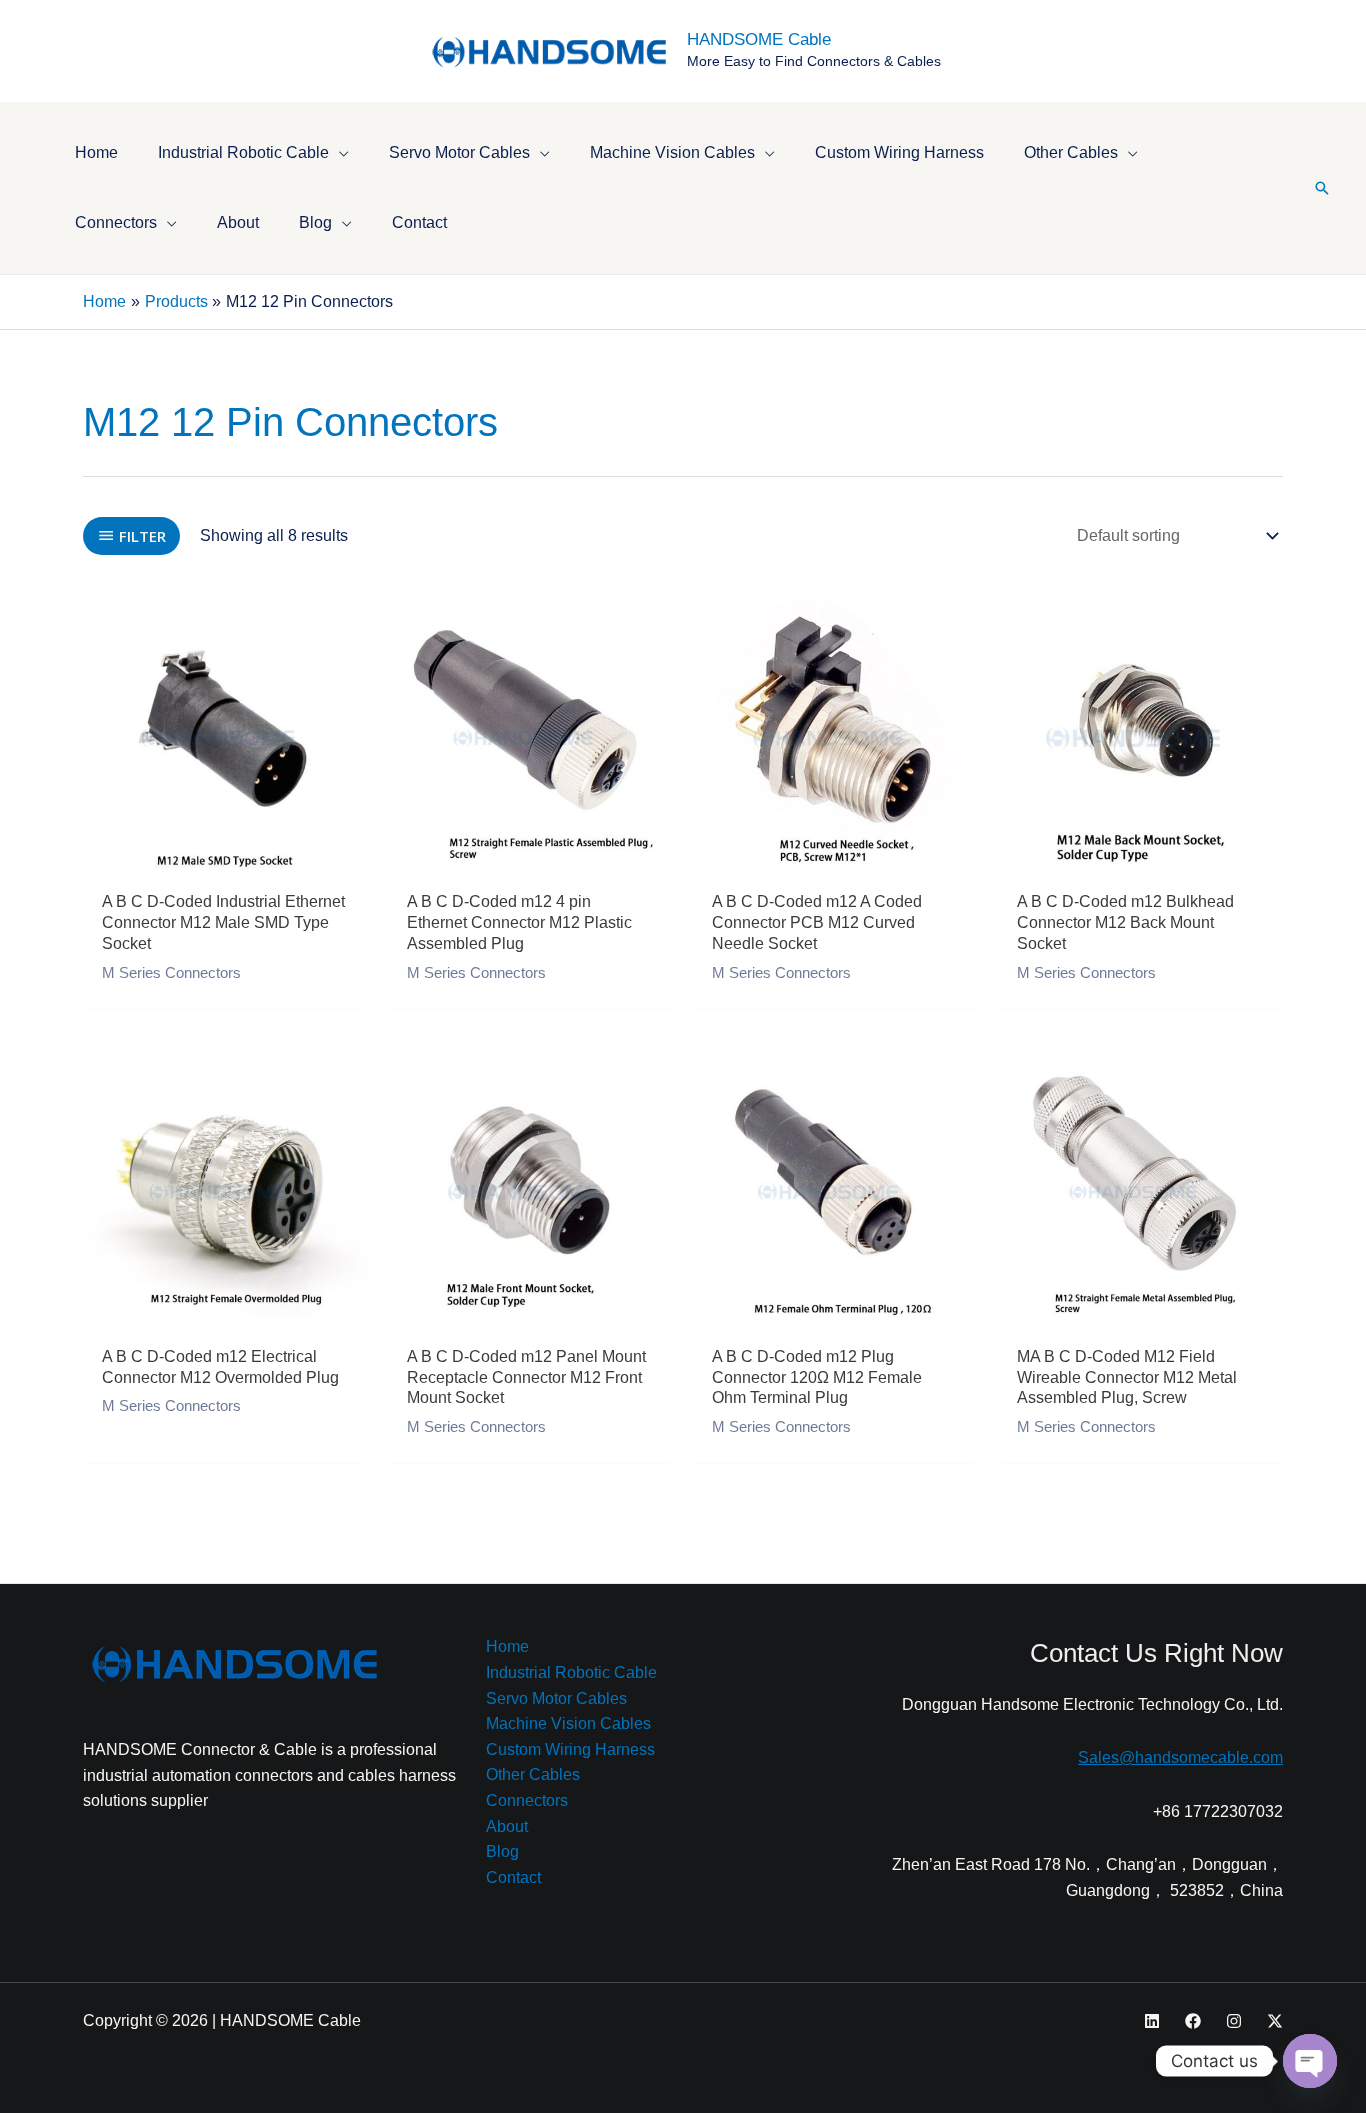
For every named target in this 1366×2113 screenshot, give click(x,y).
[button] (339, 152)
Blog (502, 1851)
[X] (1275, 2021)
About (507, 1826)
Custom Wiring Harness (570, 1749)
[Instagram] (1234, 2021)
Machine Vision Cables (568, 1723)
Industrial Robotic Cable (571, 1672)
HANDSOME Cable (759, 39)
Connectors (527, 1800)
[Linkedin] (1152, 2021)
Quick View (225, 860)
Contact (513, 1877)
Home (507, 1646)
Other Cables (533, 1774)
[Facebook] (1193, 2021)
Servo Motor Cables (556, 1698)
